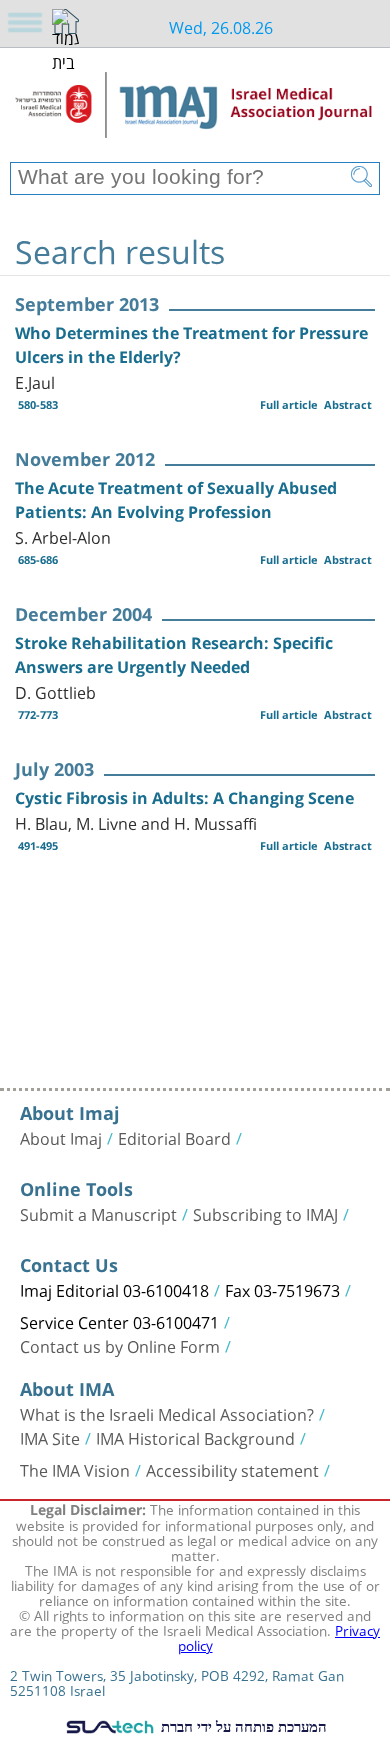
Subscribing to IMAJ (265, 1213)
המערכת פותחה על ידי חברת (242, 1726)
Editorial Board (174, 1137)
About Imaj (61, 1137)
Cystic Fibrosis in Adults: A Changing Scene (184, 798)
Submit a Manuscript (98, 1213)
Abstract (348, 404)
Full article (289, 404)
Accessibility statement (232, 1469)
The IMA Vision (75, 1469)
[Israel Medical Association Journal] (195, 112)
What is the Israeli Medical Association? (167, 1413)
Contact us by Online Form (120, 1345)
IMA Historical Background (195, 1437)
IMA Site (50, 1437)
